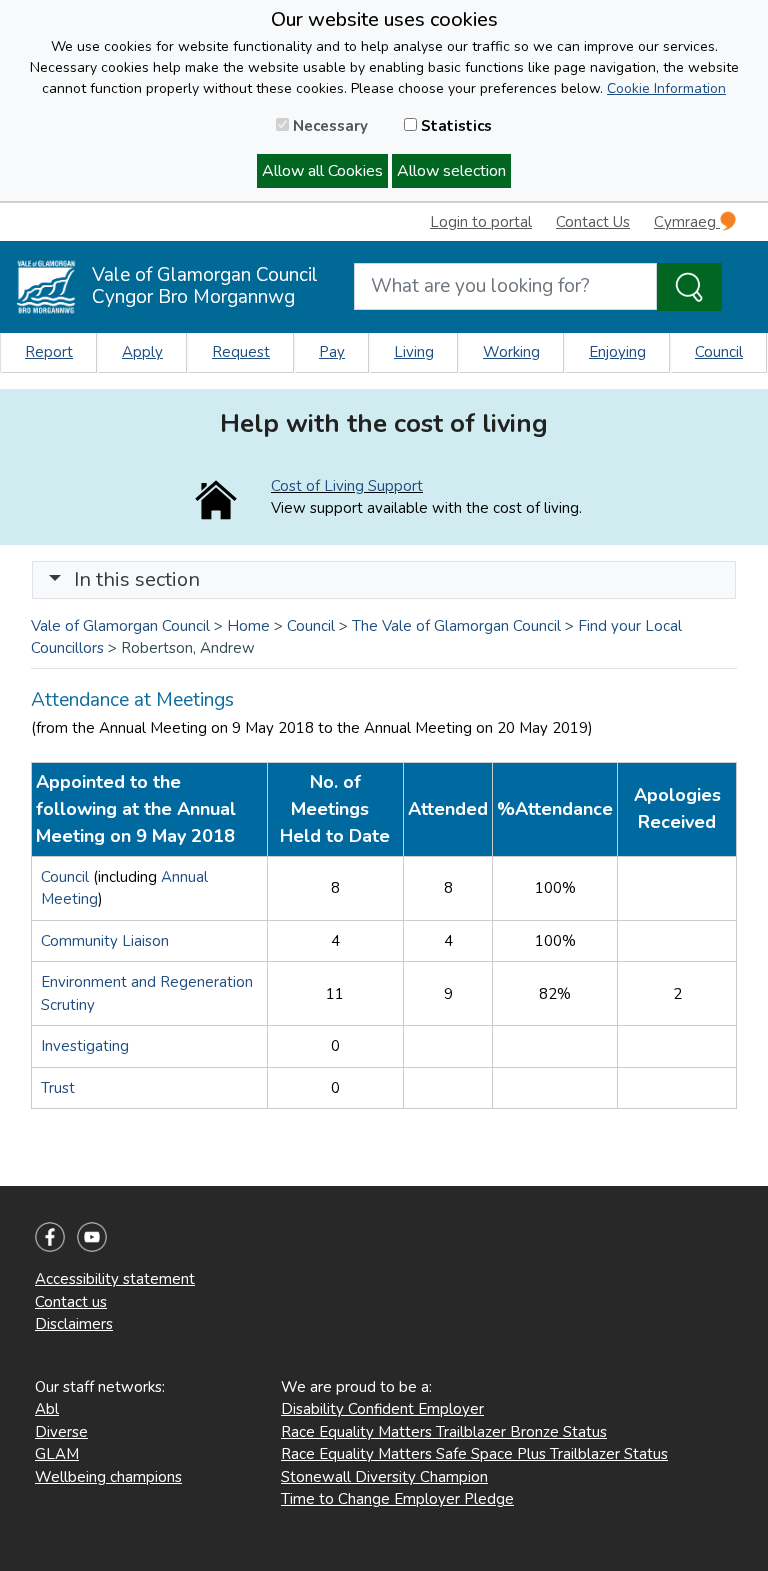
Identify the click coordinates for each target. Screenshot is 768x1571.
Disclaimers (74, 1324)
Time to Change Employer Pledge (397, 1499)
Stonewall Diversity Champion (384, 1477)
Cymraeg (687, 222)
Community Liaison (105, 941)
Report (49, 352)
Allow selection (451, 171)
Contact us (71, 1302)
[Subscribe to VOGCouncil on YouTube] (92, 1236)
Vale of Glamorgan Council (120, 626)
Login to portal (481, 222)
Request (241, 352)
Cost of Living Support (347, 486)
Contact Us (593, 222)
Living (414, 352)
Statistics (454, 126)
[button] (55, 579)
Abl (47, 1409)
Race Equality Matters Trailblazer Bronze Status (444, 1432)
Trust (58, 1088)
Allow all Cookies (322, 171)
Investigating (85, 1046)
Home (248, 626)
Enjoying (617, 352)
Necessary (328, 126)
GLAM (57, 1454)
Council (719, 352)
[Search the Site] (689, 287)
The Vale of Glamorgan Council (456, 626)
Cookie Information (666, 88)
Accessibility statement (115, 1279)
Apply (142, 352)
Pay (332, 352)
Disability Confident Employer (382, 1409)
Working (511, 352)
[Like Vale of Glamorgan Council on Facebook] (50, 1236)
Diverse (61, 1432)
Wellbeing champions (108, 1477)
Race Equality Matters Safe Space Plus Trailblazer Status (474, 1454)
